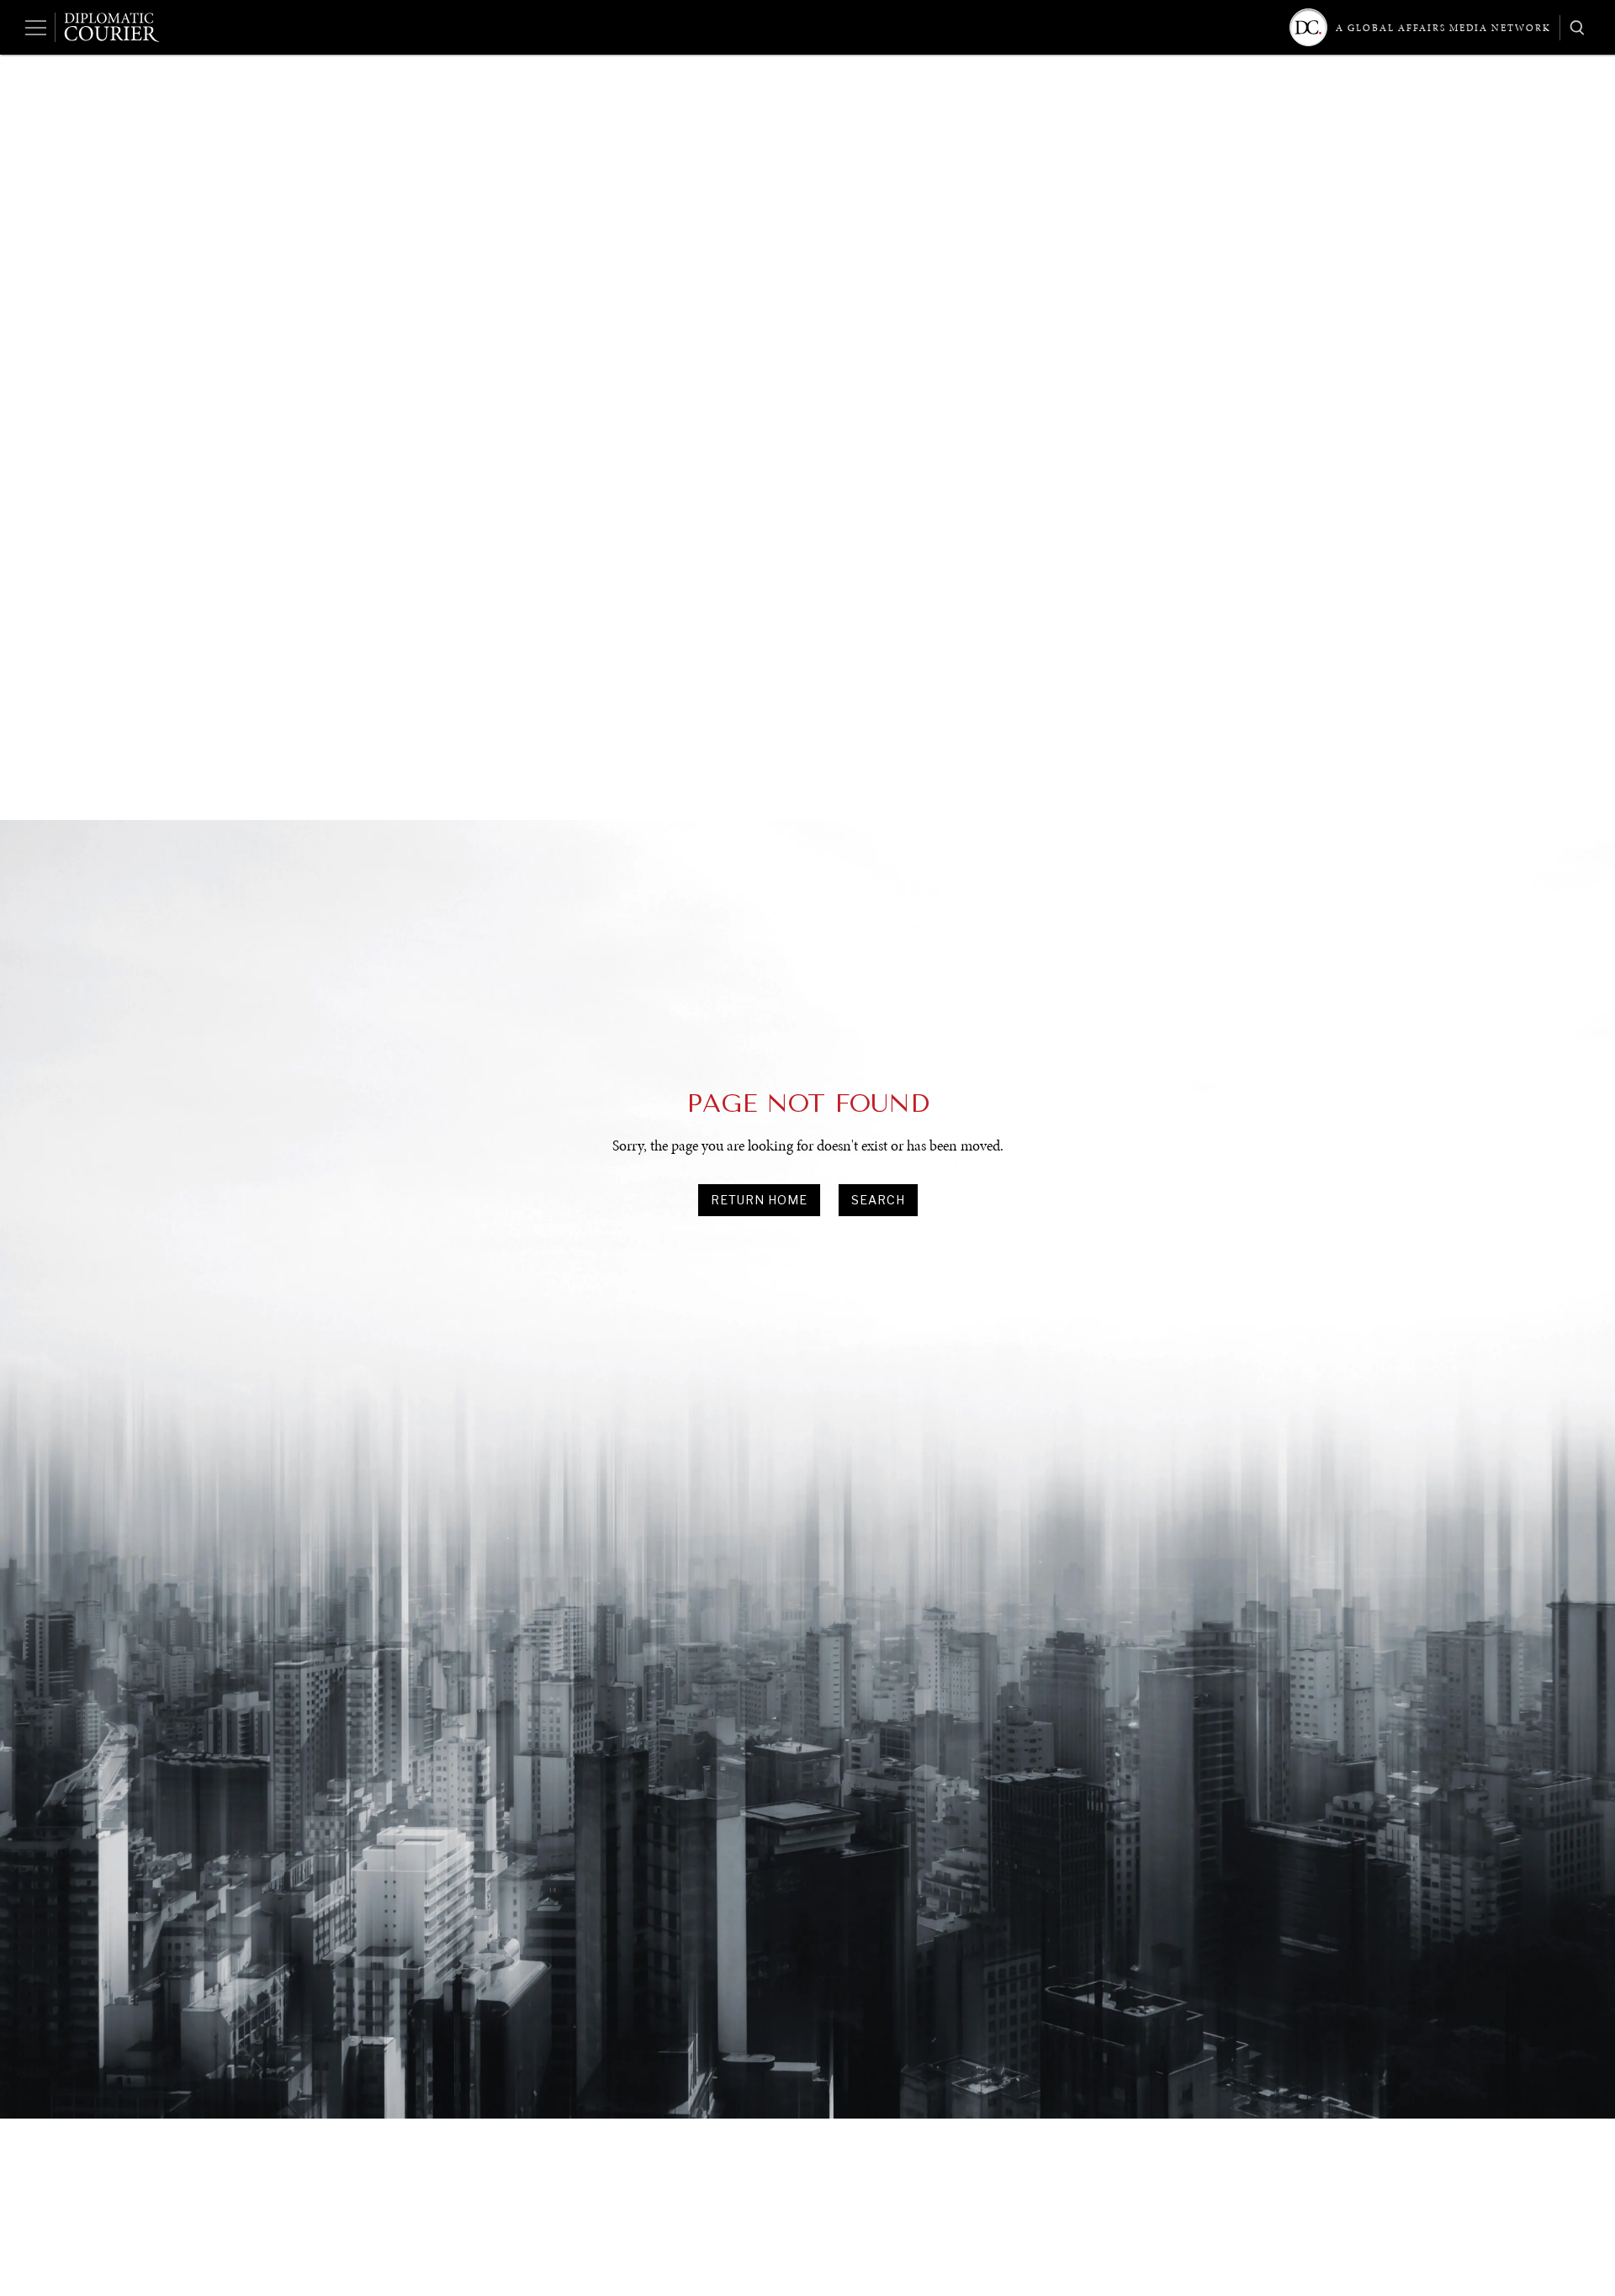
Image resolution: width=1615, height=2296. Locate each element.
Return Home (759, 1200)
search (878, 1200)
